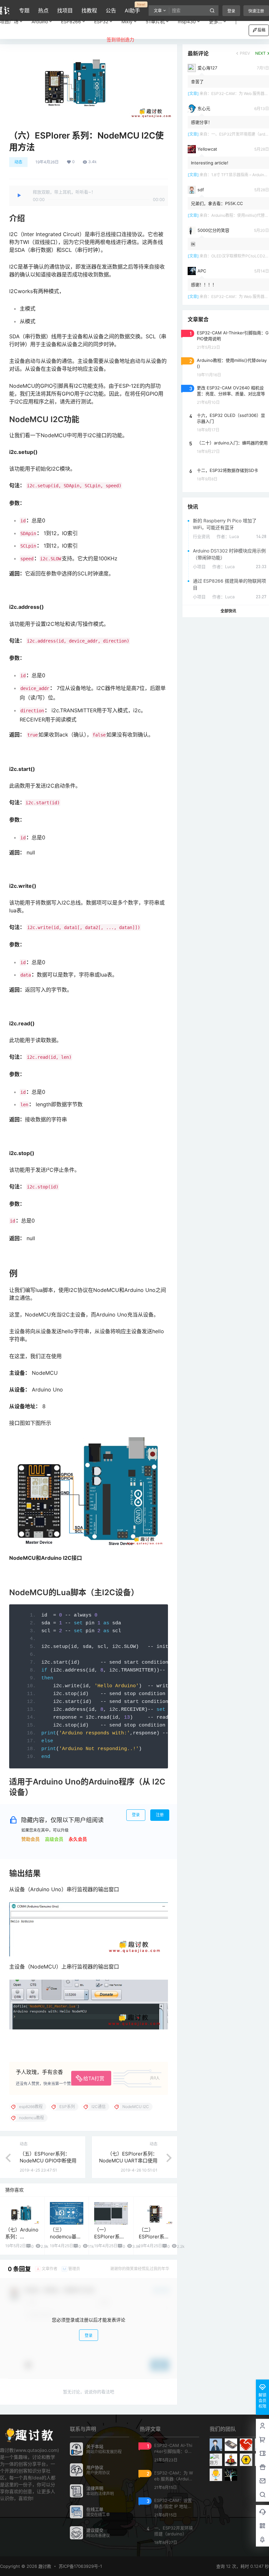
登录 (231, 11)
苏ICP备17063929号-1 (80, 2566)
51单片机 (155, 21)
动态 (18, 162)
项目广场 (9, 21)
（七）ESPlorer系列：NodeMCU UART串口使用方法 (128, 2161)
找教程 (89, 10)
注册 (160, 1815)
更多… (216, 21)
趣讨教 (44, 2566)
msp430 (187, 21)
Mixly (127, 21)
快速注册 (256, 11)
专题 (24, 10)
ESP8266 (71, 21)
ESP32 (101, 21)
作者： (228, 536)
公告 (111, 10)
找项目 (65, 10)
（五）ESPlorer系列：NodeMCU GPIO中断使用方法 (48, 2161)
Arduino (40, 21)
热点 (43, 10)
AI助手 (132, 8)
